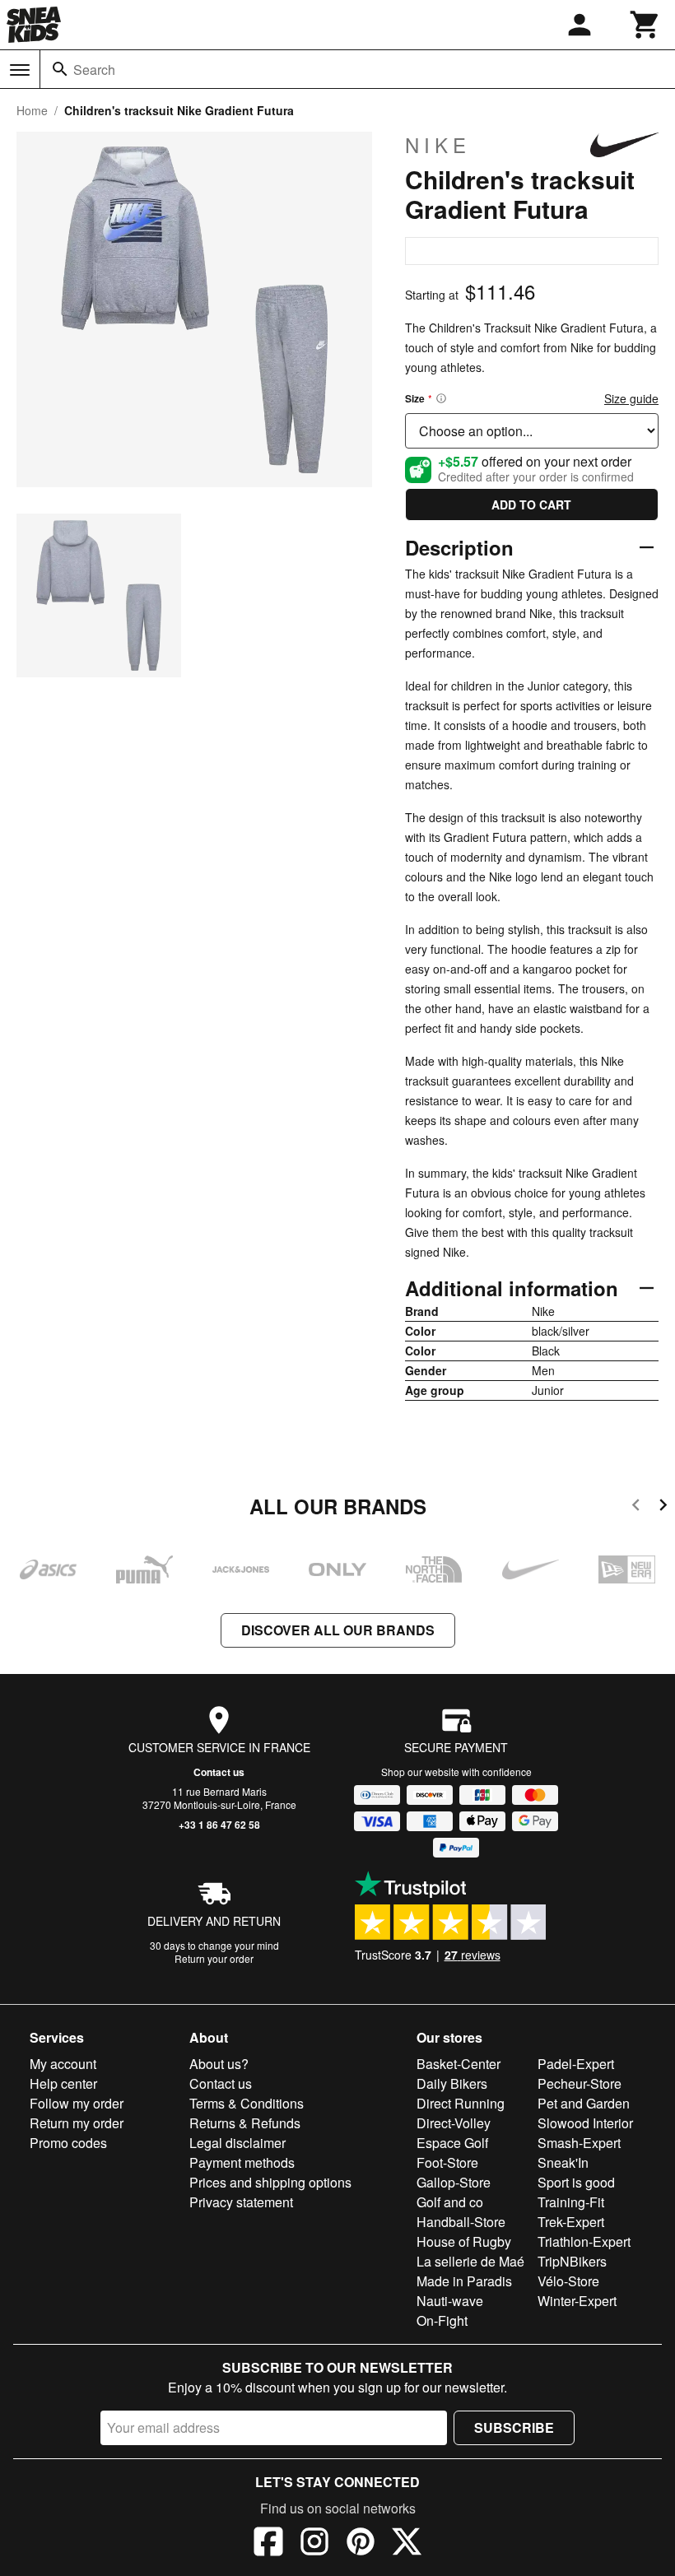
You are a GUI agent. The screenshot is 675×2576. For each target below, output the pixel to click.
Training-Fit (571, 2202)
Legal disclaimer (237, 2143)
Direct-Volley (454, 2123)
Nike (438, 145)
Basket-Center (459, 2064)
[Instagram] (314, 2544)
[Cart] (645, 25)
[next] (663, 1507)
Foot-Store (447, 2162)
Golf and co (450, 2202)
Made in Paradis (464, 2281)
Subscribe (514, 2427)
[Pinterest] (361, 2544)
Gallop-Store (454, 2182)
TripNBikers (572, 2261)
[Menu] (20, 70)
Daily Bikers (452, 2083)
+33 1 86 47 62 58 (219, 1825)
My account (63, 2064)
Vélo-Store (568, 2281)
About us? (219, 2064)
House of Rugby (464, 2241)
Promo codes (68, 2143)
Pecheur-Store (580, 2083)
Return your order (214, 1958)
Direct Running (461, 2103)
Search (94, 70)
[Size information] (441, 398)
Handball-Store (461, 2222)
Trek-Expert (571, 2222)
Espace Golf (452, 2143)
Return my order (77, 2123)
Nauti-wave (450, 2301)
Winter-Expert (577, 2301)
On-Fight (442, 2320)
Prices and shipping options (270, 2182)
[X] (407, 2544)
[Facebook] (268, 2544)
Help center (63, 2083)
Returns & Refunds (245, 2123)
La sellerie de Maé (470, 2261)
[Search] (60, 69)
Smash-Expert (579, 2143)
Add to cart (531, 505)
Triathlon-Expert (584, 2241)
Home (32, 110)
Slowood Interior (585, 2123)
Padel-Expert (576, 2064)
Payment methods (242, 2162)
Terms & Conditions (247, 2103)
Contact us (219, 1772)
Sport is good (576, 2182)
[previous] (636, 1507)
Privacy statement (241, 2202)
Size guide (631, 398)
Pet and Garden (584, 2103)
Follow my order (77, 2103)
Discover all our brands (338, 1630)
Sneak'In (563, 2162)
